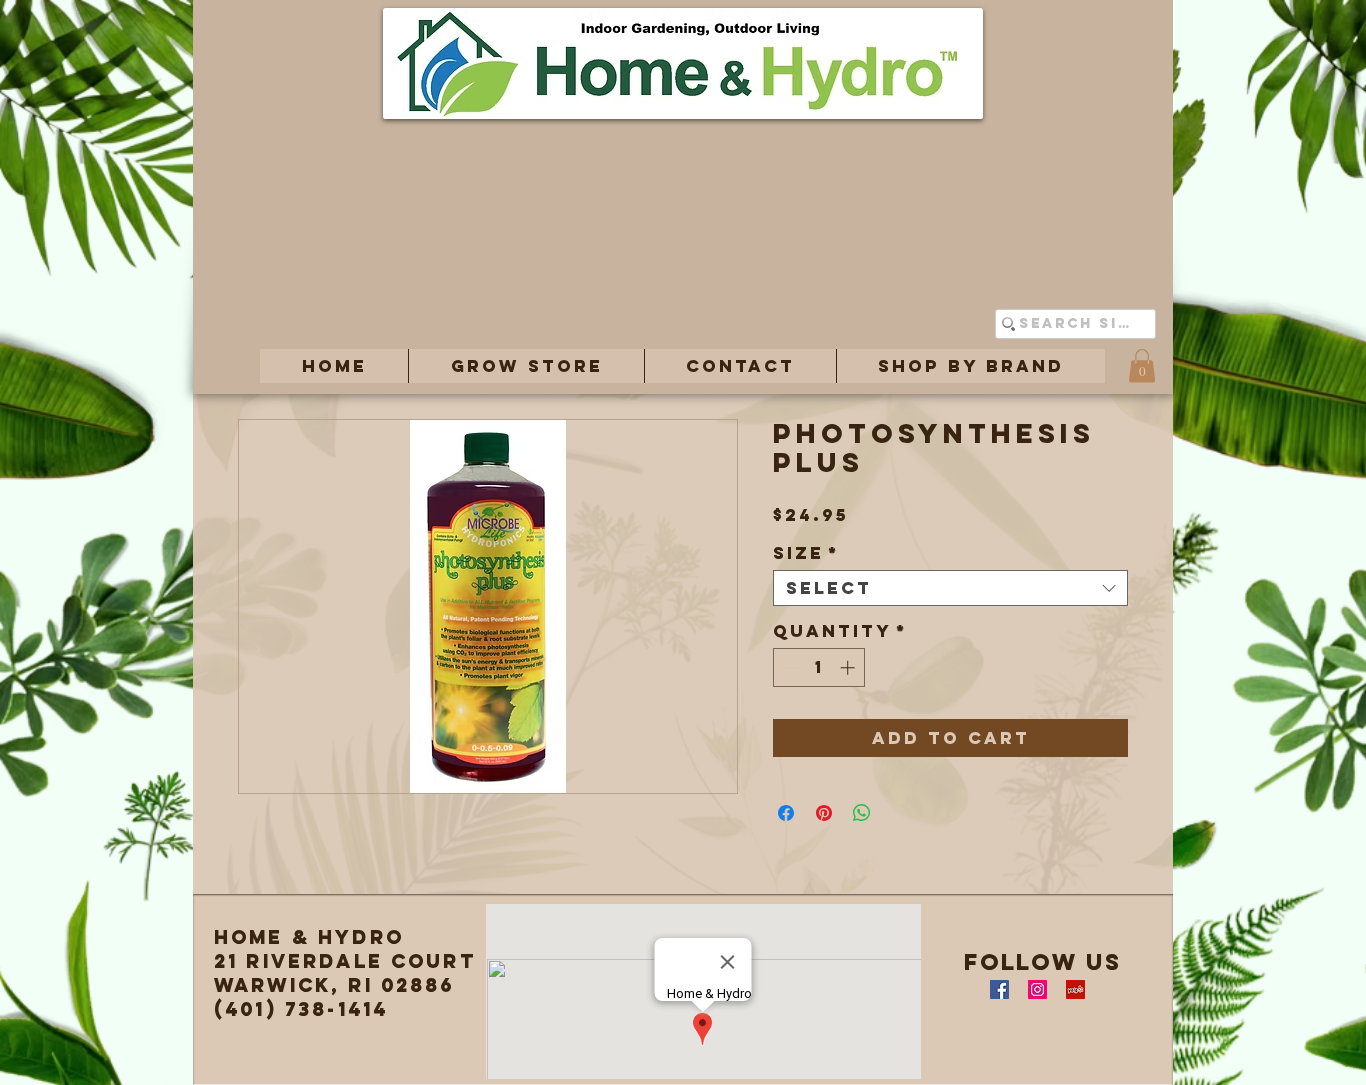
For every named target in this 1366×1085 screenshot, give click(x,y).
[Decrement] (789, 667)
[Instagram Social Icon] (1037, 989)
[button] (526, 366)
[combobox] (950, 588)
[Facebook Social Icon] (999, 989)
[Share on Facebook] (786, 813)
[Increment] (849, 667)
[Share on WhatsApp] (862, 813)
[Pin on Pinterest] (824, 813)
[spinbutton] (819, 667)
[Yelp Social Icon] (1075, 989)
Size (806, 553)
